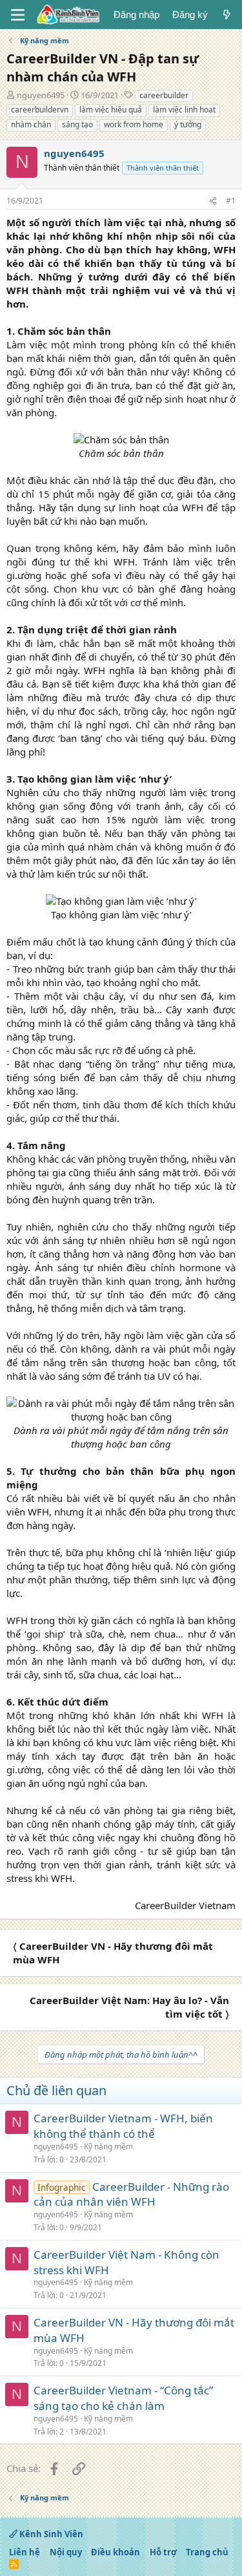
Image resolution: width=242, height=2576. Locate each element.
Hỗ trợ (163, 2552)
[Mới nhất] (227, 15)
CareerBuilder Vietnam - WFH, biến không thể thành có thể (123, 2126)
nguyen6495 (41, 95)
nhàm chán (31, 124)
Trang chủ (207, 2552)
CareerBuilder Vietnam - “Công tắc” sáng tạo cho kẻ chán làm (123, 2398)
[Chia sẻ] (213, 201)
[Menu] (18, 15)
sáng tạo (77, 124)
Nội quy (66, 2552)
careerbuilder (164, 95)
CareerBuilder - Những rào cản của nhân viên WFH (131, 2194)
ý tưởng (188, 124)
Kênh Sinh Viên (50, 2534)
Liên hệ (25, 2552)
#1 (231, 201)
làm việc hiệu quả (111, 110)
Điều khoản (116, 2552)
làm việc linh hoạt (184, 110)
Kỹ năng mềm (108, 2147)
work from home (134, 124)
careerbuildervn (40, 110)
